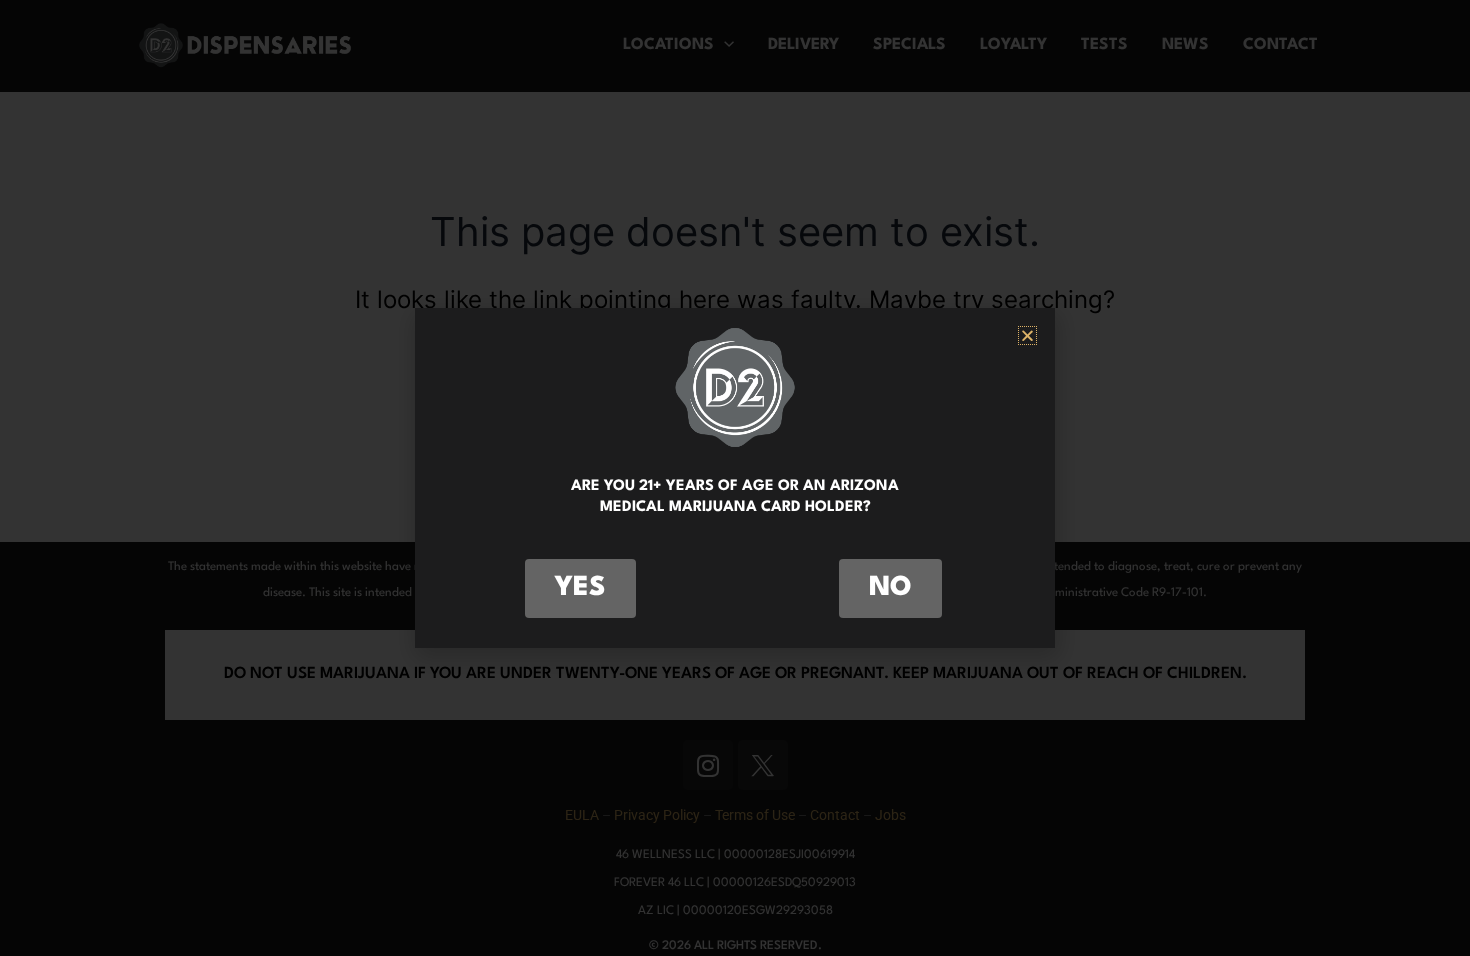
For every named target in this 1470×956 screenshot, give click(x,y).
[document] (735, 478)
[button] (1027, 335)
